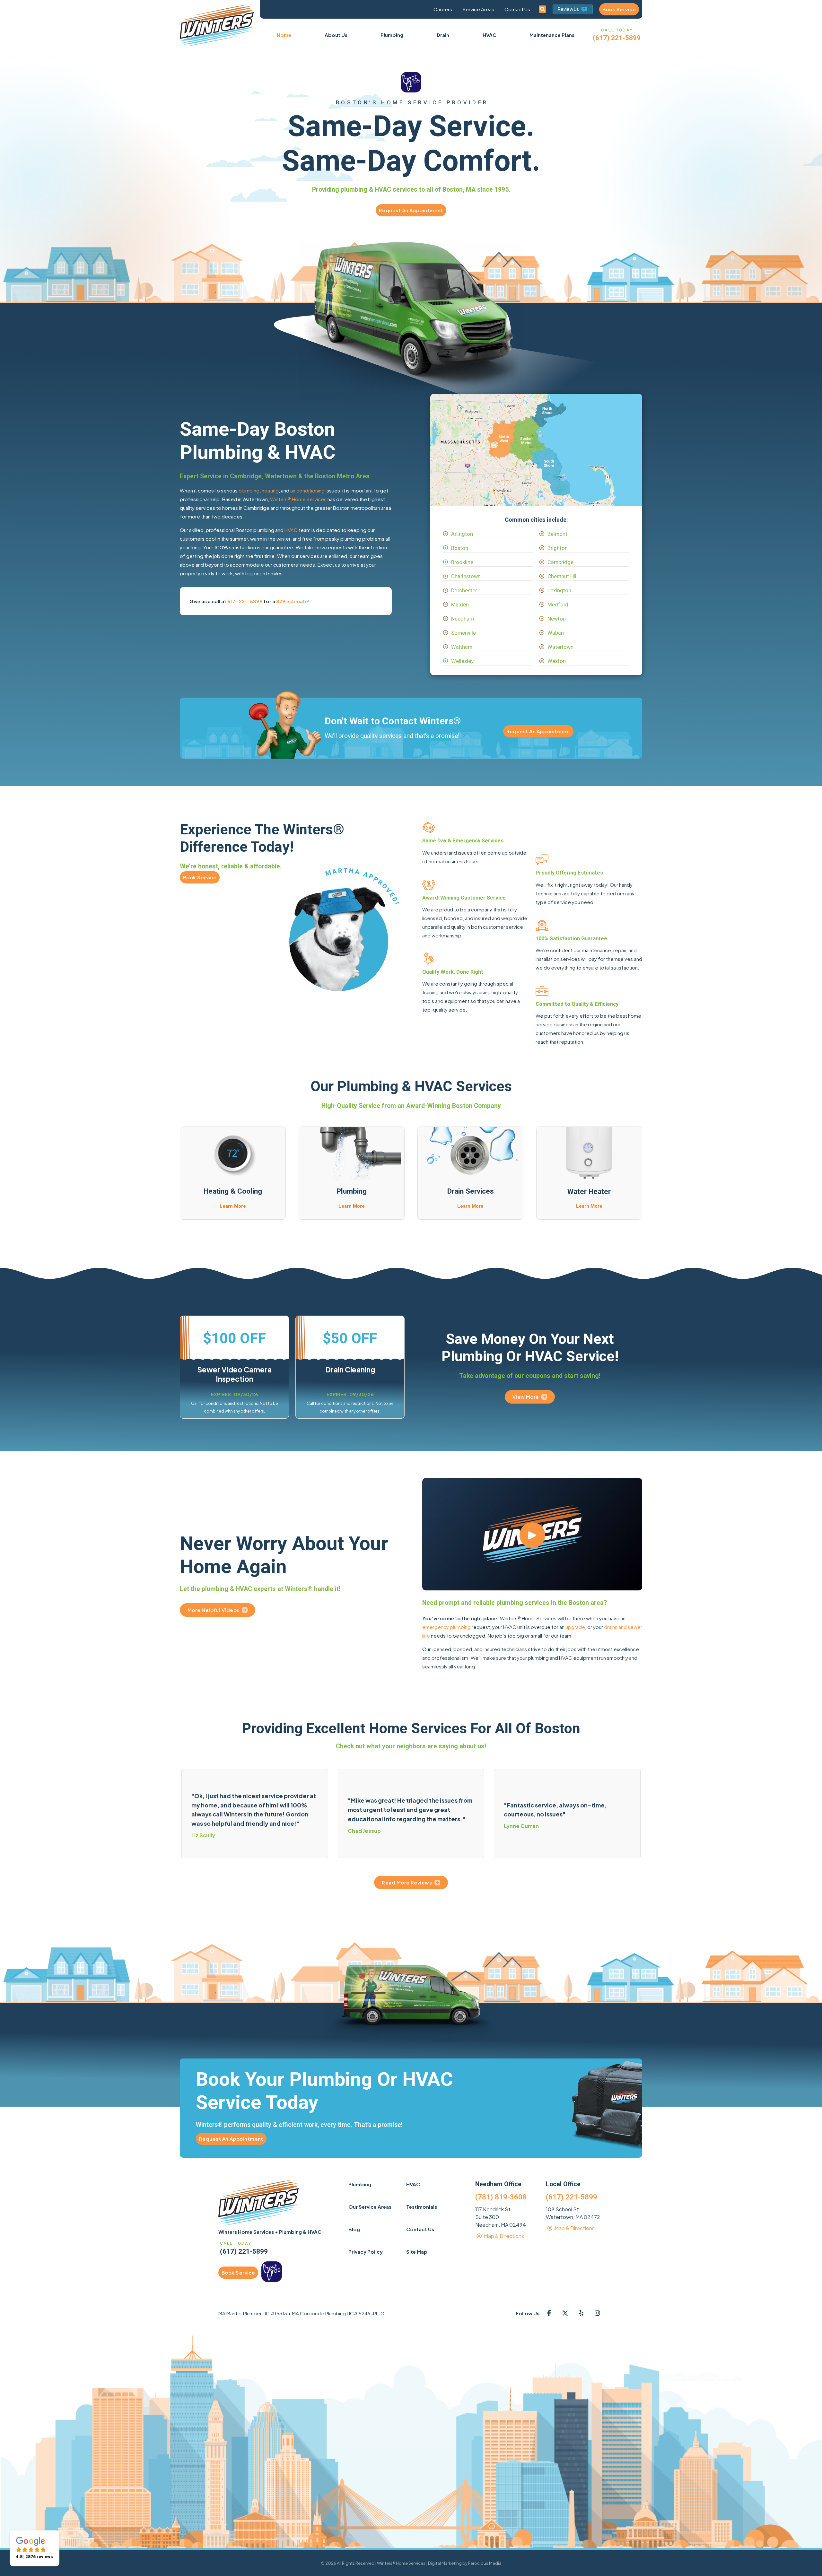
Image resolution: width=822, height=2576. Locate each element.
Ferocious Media (485, 2563)
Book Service (619, 9)
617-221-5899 (245, 601)
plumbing (249, 490)
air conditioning (307, 490)
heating (270, 490)
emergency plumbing (446, 1627)
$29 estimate (292, 601)
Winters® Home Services (298, 499)
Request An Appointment (411, 210)
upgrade (575, 1627)
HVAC (291, 530)
